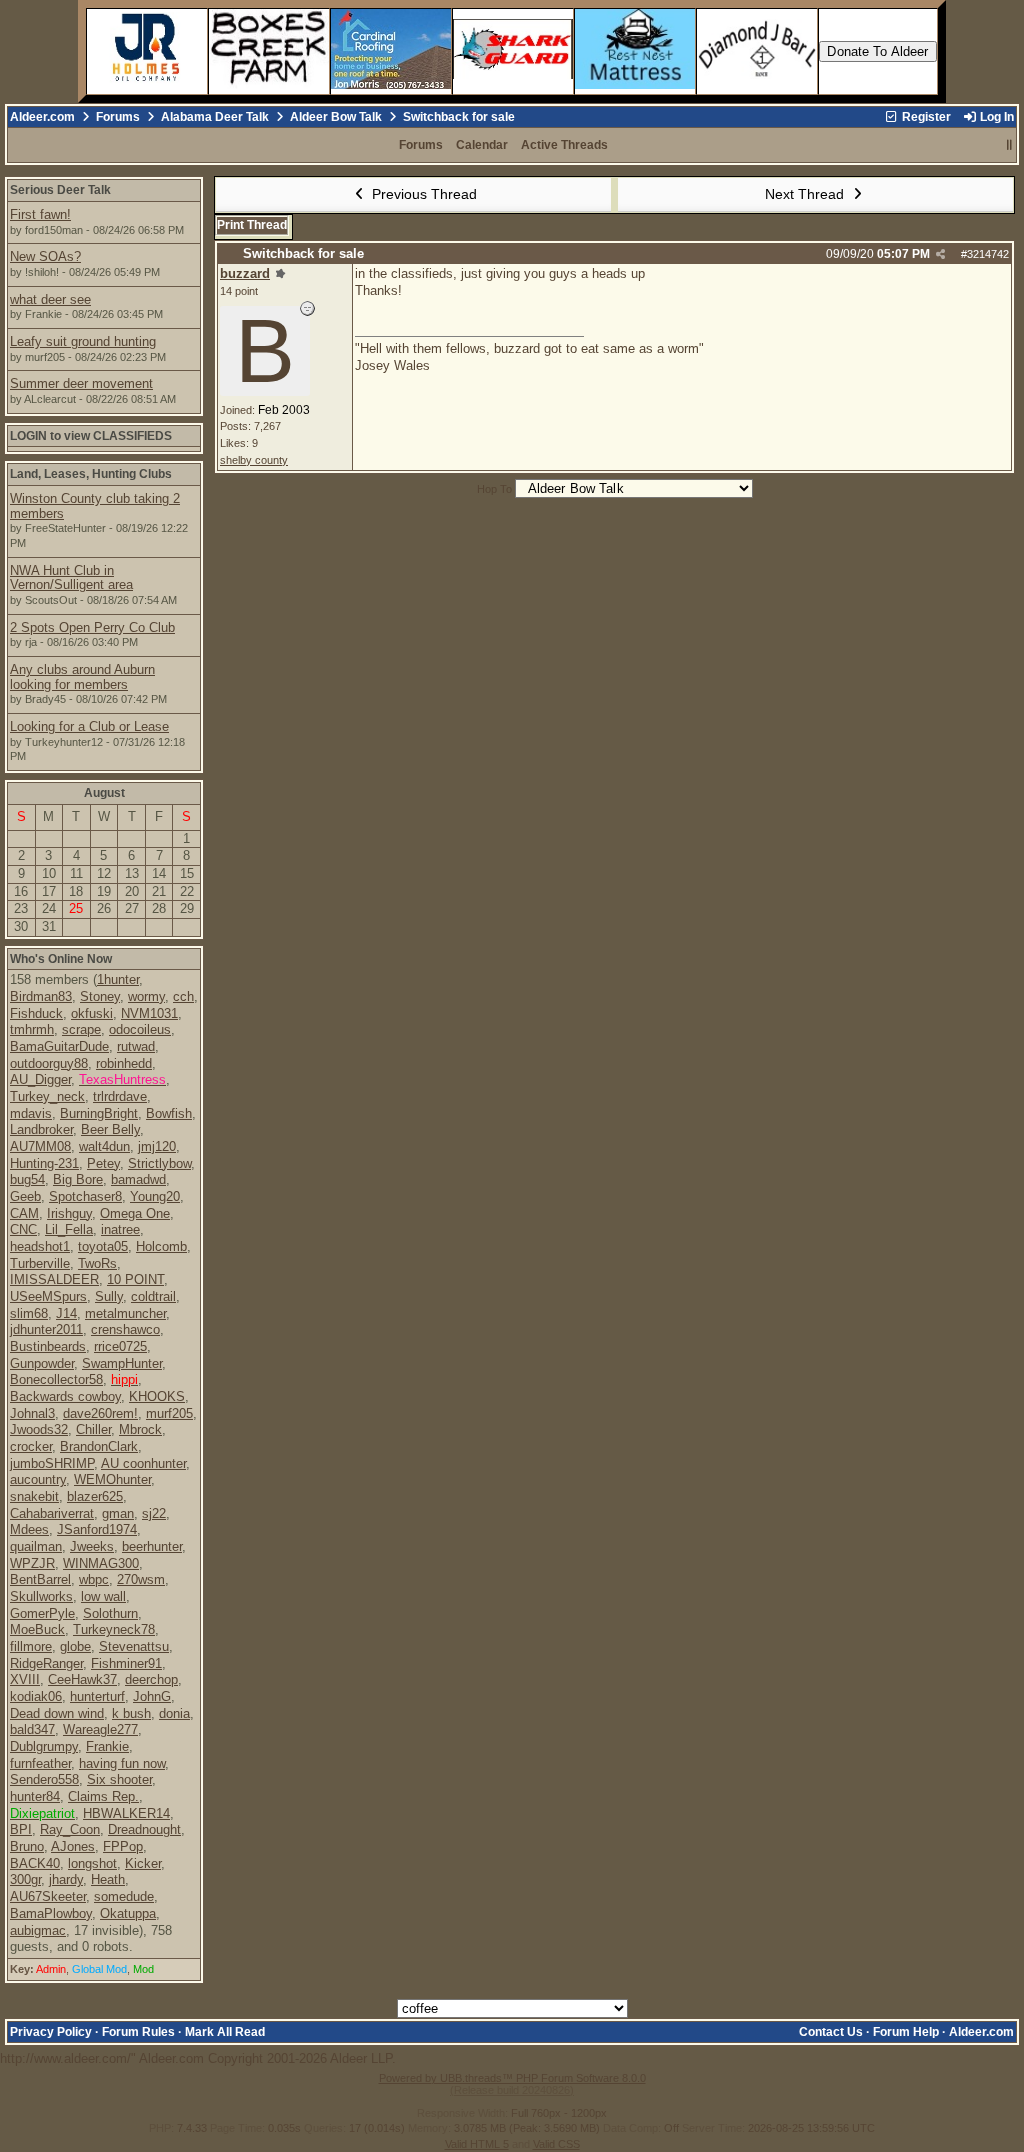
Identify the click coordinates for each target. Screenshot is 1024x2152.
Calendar (482, 145)
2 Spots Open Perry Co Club (92, 627)
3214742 (988, 254)
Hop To (494, 489)
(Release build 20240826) (512, 2090)
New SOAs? (45, 256)
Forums (118, 117)
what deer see (50, 299)
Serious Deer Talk (60, 190)
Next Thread (806, 194)
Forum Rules (138, 2032)
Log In (995, 117)
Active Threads (564, 145)
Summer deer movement (81, 383)
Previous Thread (422, 194)
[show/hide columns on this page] (1009, 145)
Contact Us (831, 2032)
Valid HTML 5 (477, 2144)
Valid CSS (556, 2144)
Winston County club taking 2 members (95, 506)
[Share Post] (940, 254)
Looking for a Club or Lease (89, 726)
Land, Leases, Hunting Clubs (91, 474)
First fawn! (40, 214)
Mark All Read (225, 2032)
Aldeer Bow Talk (336, 117)
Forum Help (906, 2032)
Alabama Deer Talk (215, 117)
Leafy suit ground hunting (83, 341)
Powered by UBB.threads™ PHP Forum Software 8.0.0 (512, 2078)
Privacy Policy (51, 2032)
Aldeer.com (42, 117)
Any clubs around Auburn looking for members (82, 677)
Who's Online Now (61, 959)
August (104, 793)
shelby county (254, 460)
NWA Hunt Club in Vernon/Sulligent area (71, 578)
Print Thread (252, 225)
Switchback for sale (303, 253)
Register (925, 117)
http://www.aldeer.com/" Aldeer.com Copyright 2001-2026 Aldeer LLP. (512, 1042)
